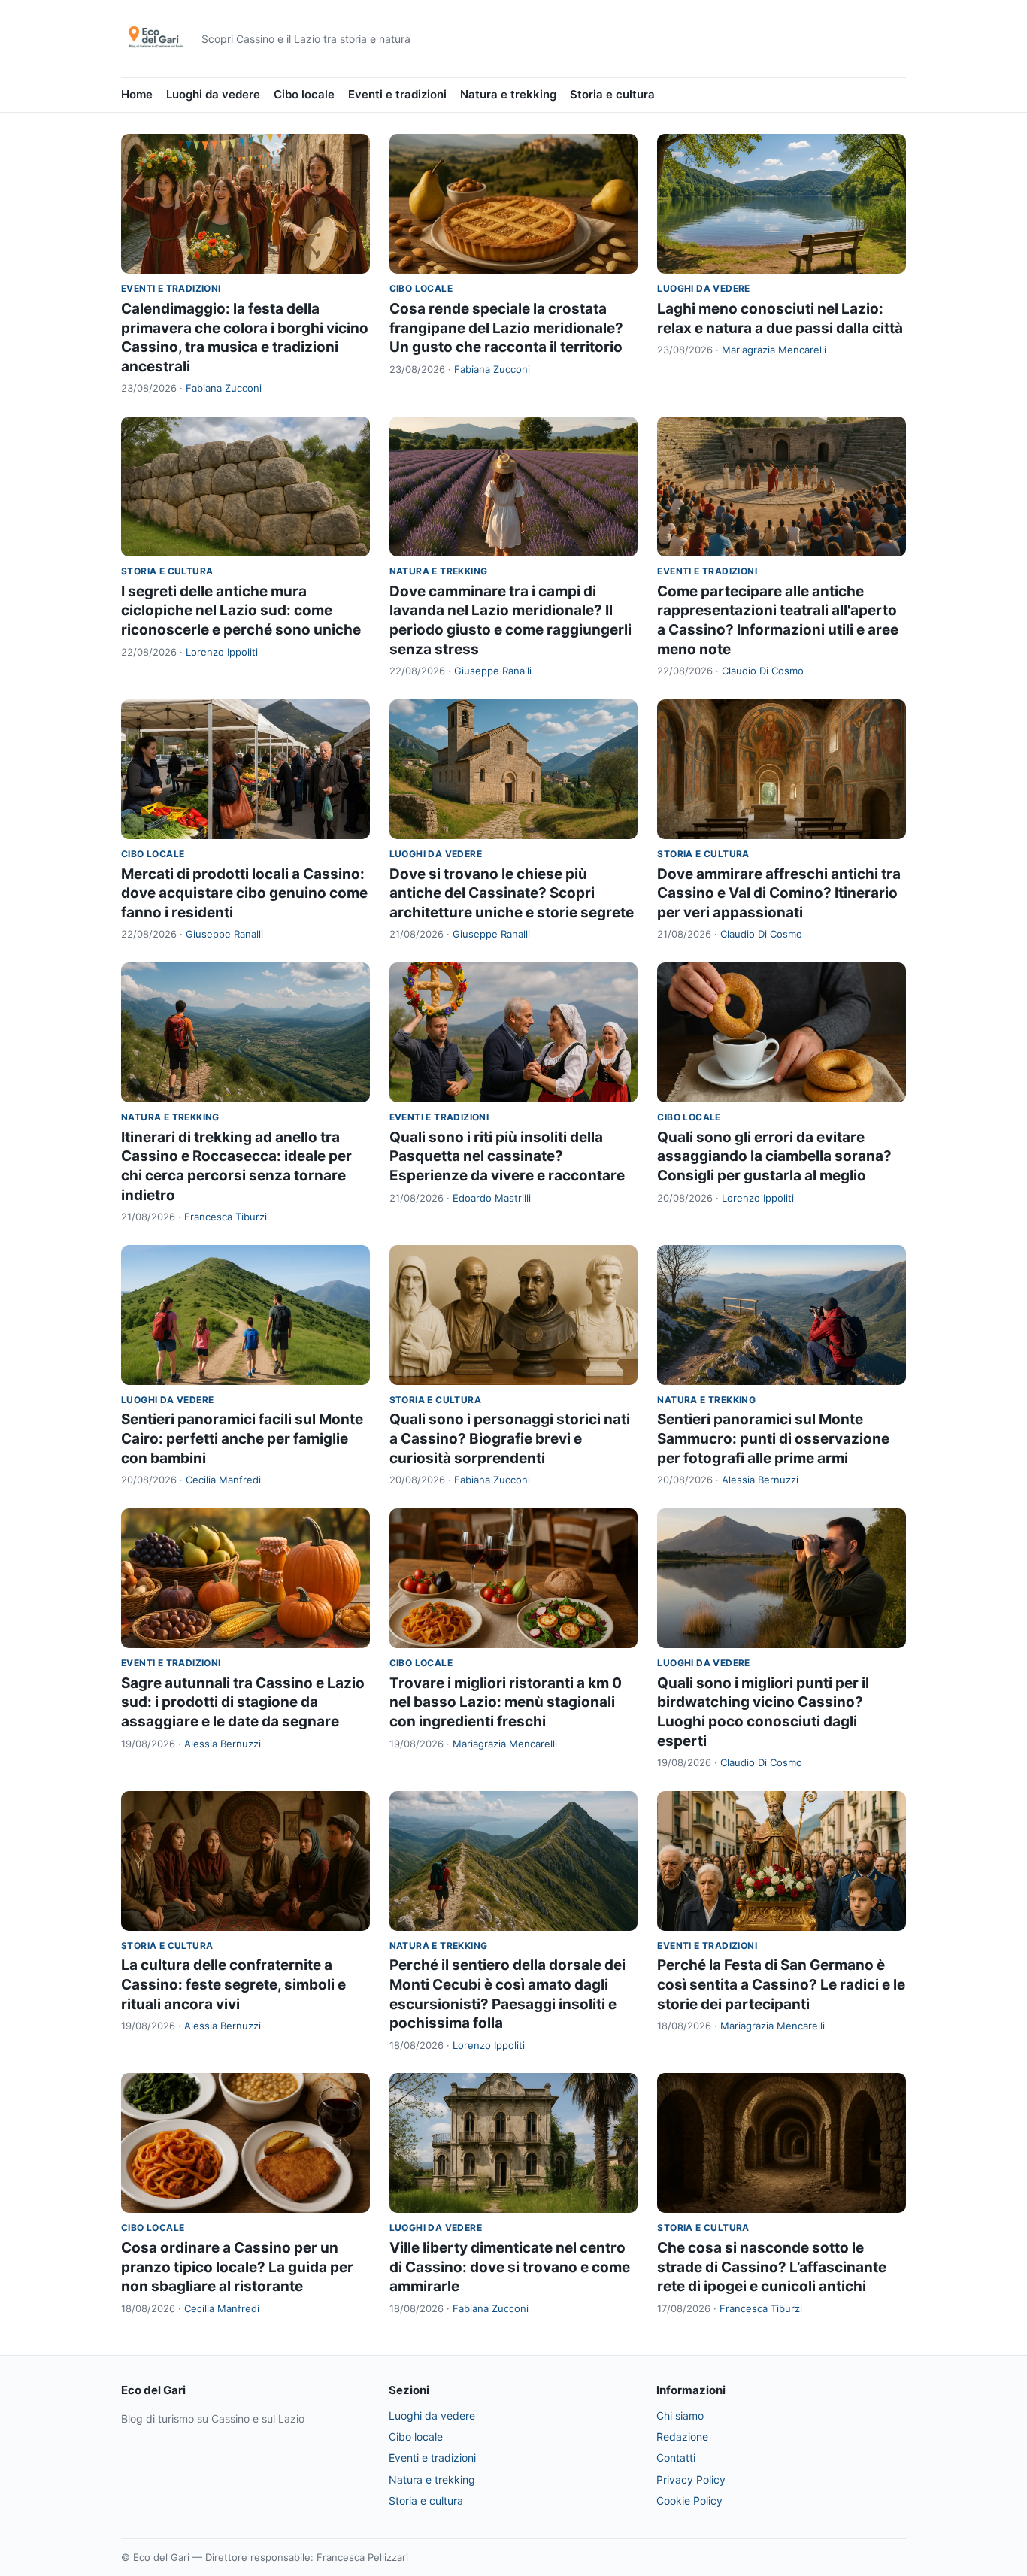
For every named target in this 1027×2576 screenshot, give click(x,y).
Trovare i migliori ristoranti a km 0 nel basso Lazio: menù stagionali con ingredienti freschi (506, 1702)
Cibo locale (304, 94)
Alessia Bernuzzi (760, 1480)
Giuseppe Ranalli (493, 671)
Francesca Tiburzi (226, 1217)
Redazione (682, 2437)
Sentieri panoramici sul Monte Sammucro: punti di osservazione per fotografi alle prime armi (773, 1438)
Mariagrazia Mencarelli (774, 350)
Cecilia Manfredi (223, 1480)
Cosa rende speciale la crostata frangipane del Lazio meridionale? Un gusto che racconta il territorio (506, 328)
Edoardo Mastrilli (492, 1198)
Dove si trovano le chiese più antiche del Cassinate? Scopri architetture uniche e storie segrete (512, 893)
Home (137, 94)
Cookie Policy (689, 2500)
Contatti (676, 2458)
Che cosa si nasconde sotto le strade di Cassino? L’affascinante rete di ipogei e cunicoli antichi (772, 2267)
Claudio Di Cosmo (763, 671)
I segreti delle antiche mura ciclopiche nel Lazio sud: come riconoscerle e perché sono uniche (241, 611)
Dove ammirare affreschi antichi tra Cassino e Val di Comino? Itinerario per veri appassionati (779, 893)
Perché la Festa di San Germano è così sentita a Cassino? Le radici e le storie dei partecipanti (781, 1984)
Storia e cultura (612, 94)
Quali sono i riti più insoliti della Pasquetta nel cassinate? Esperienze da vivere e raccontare (507, 1156)
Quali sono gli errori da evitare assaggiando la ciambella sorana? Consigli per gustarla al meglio (774, 1156)
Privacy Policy (691, 2479)
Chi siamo (680, 2415)
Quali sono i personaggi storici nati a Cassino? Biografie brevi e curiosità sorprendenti (510, 1438)
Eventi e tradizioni (397, 94)
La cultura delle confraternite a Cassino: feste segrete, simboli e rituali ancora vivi (233, 1984)
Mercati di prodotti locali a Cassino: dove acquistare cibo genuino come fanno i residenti (244, 893)
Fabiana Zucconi (224, 388)
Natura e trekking (508, 94)
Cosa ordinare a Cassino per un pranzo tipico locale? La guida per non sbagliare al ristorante (237, 2267)
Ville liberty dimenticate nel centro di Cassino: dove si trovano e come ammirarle (510, 2267)
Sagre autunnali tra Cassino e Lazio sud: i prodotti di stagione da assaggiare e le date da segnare (243, 1702)
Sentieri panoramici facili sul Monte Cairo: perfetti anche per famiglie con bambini (242, 1438)
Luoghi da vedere (213, 94)
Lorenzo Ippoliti (222, 652)
